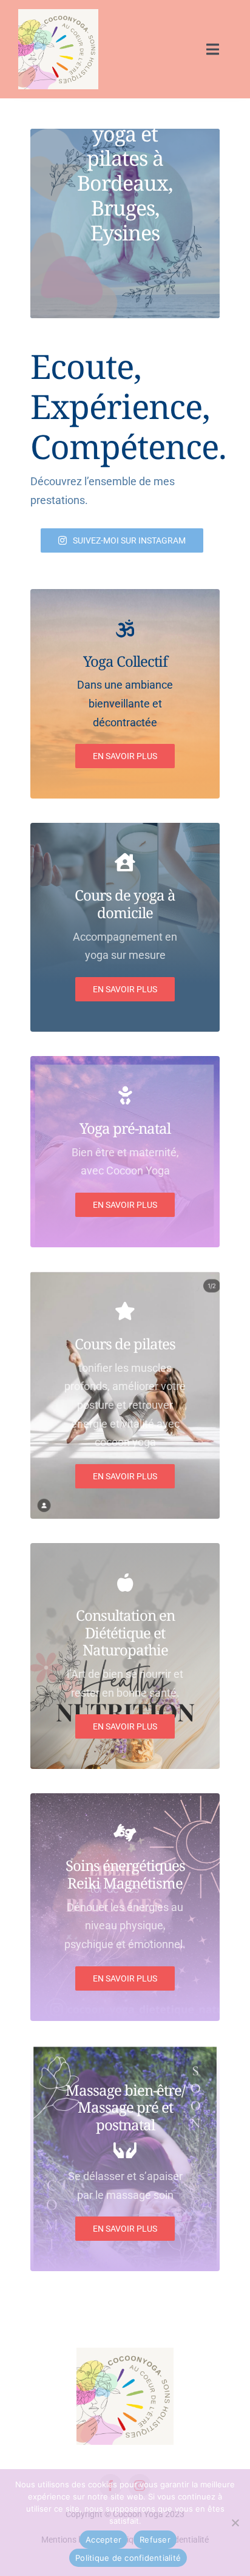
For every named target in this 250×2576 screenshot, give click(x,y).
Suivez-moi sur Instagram (129, 540)
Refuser (155, 2540)
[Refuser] (235, 2523)
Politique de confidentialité (128, 2558)
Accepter (103, 2540)
